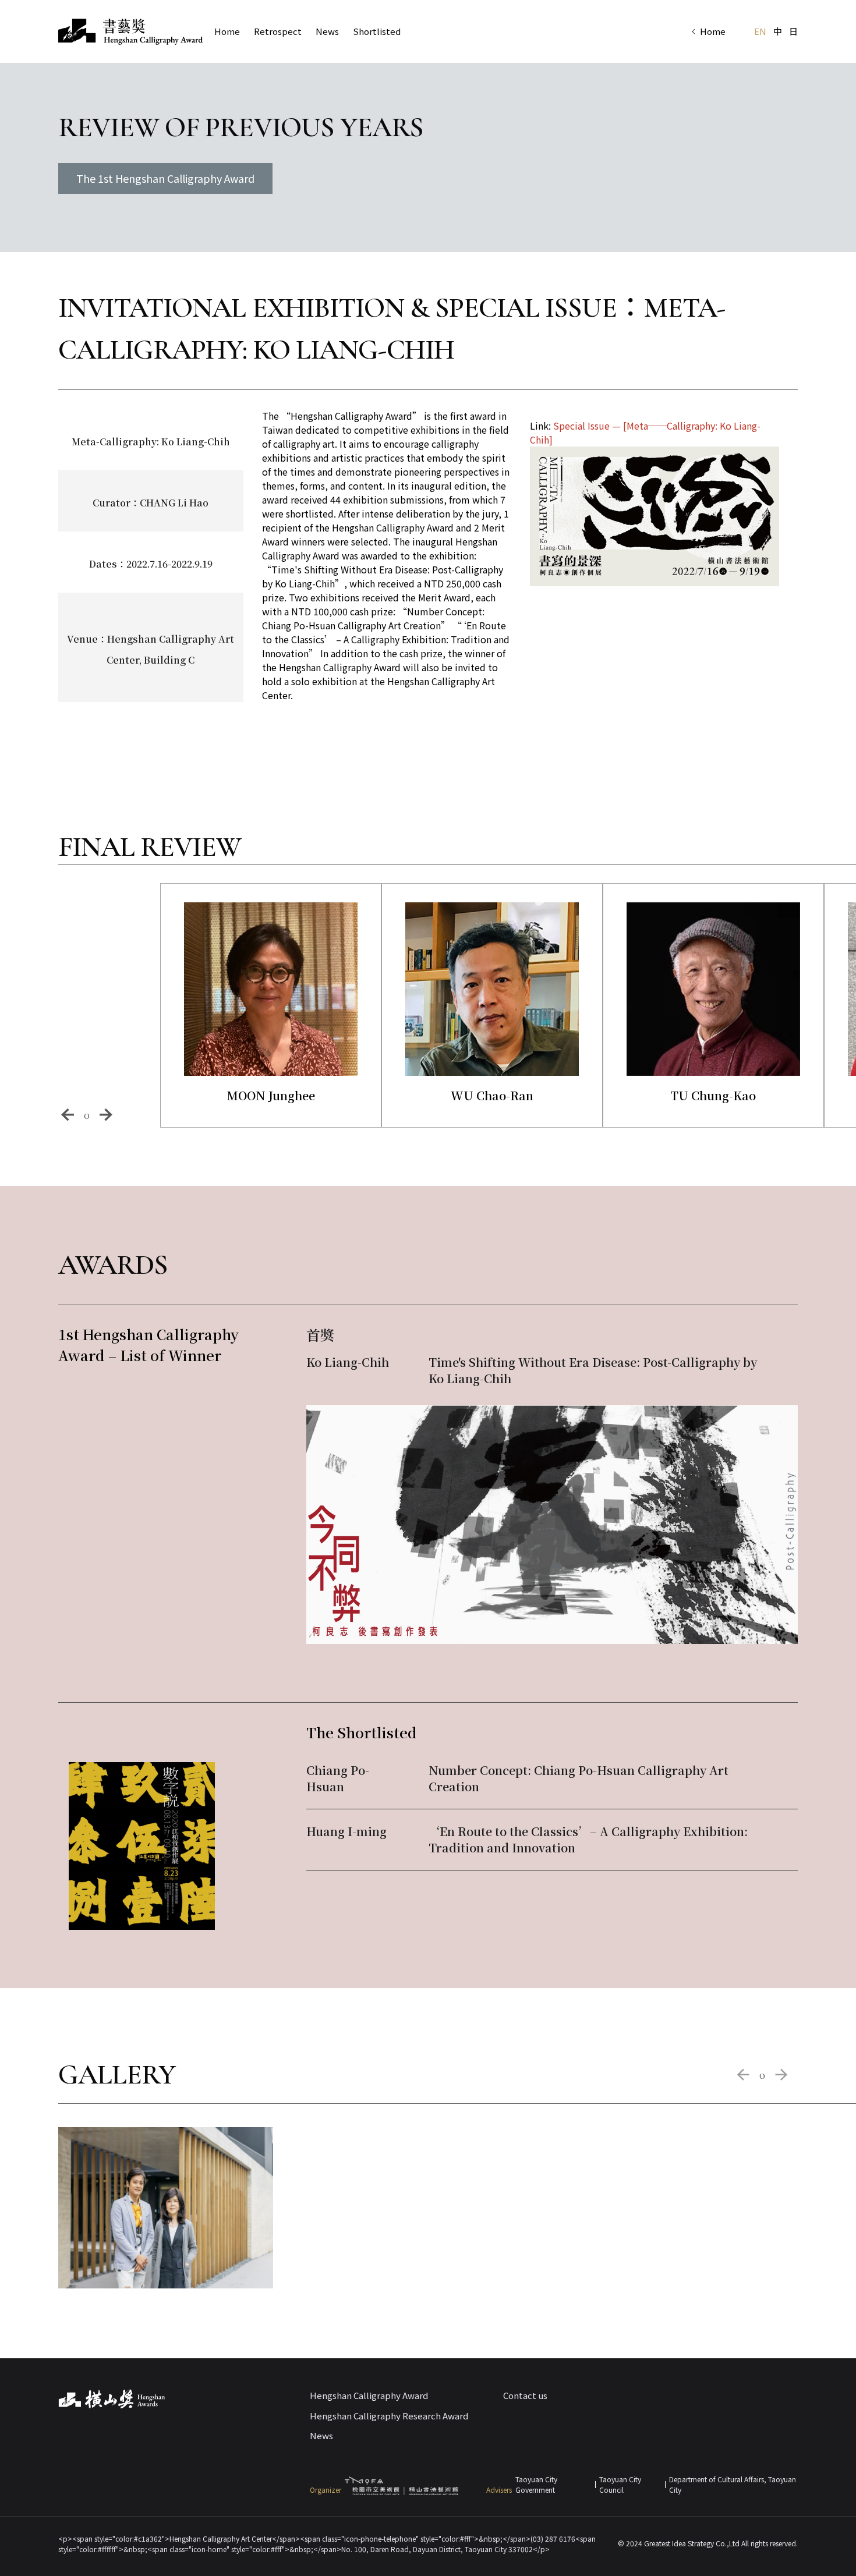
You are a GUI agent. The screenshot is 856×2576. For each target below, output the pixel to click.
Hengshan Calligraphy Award (369, 2395)
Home (713, 31)
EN (760, 31)
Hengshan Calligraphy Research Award (389, 2416)
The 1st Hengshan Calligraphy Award (165, 178)
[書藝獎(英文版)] (130, 32)
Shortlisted (377, 31)
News (327, 31)
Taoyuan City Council (620, 2484)
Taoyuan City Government (536, 2484)
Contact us (525, 2395)
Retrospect (278, 31)
